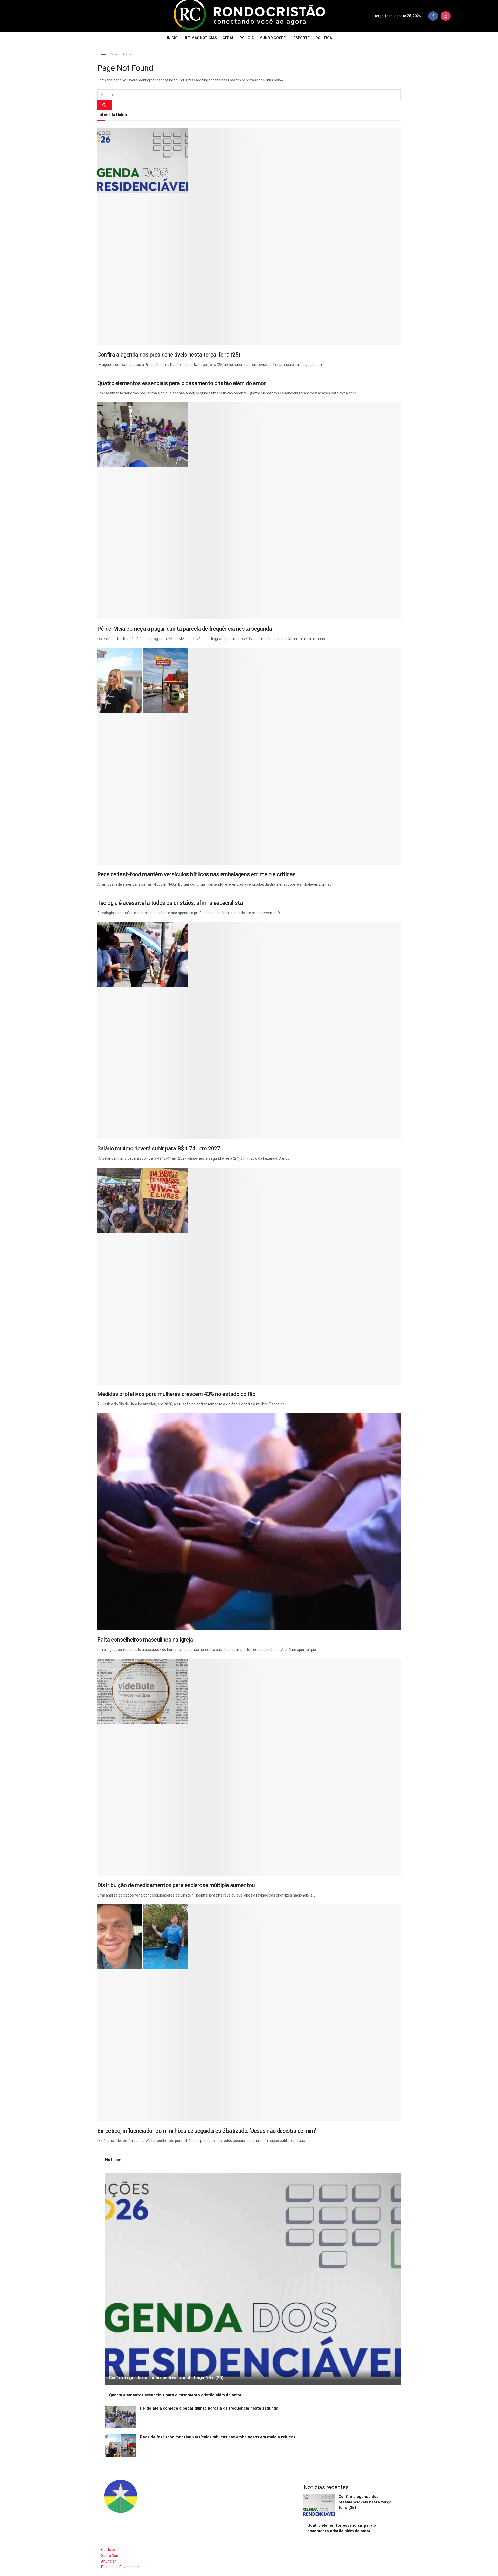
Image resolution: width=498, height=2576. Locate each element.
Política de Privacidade (120, 2567)
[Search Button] (105, 105)
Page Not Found (121, 54)
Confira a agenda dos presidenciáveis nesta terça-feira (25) (169, 355)
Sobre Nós (110, 2556)
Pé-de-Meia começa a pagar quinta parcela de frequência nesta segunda (185, 629)
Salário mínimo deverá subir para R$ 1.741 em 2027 (159, 1148)
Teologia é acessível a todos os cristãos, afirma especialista (170, 903)
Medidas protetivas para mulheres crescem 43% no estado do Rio (176, 1394)
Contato (108, 2550)
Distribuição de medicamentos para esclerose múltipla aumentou (176, 1885)
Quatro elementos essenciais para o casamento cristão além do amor (182, 383)
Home (101, 54)
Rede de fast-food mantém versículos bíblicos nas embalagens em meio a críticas (196, 874)
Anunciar (109, 2561)
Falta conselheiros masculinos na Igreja (145, 1640)
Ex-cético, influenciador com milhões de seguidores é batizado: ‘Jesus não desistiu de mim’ (207, 2131)
